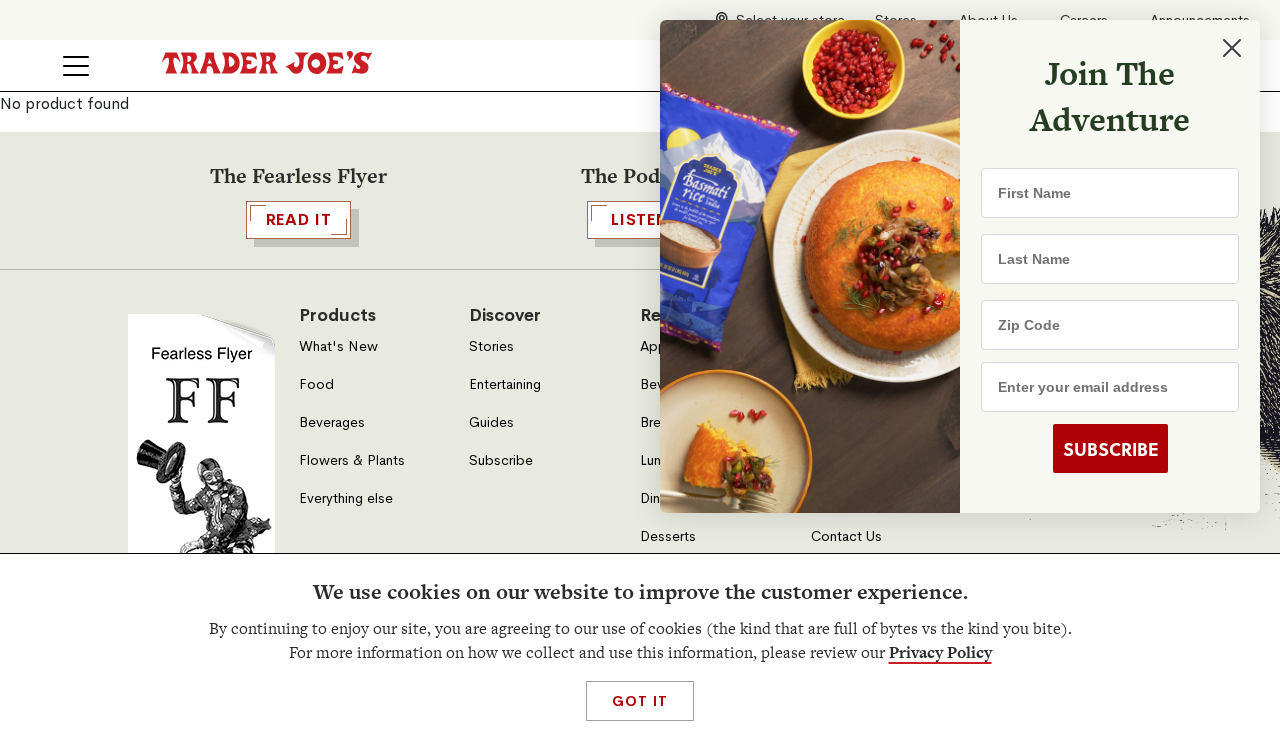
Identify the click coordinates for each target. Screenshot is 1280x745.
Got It (639, 701)
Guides (491, 422)
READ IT (299, 219)
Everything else (346, 498)
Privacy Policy (940, 652)
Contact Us (846, 536)
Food (316, 384)
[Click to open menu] (76, 66)
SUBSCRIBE (1110, 449)
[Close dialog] (1232, 48)
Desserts (668, 536)
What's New (338, 346)
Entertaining (505, 384)
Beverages (332, 422)
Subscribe (501, 460)
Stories (491, 346)
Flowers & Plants (352, 460)
